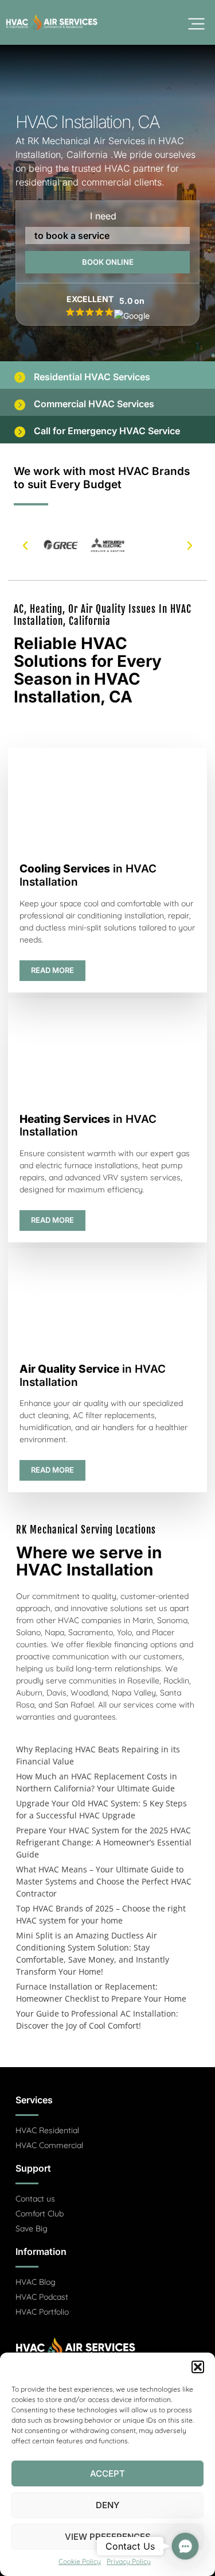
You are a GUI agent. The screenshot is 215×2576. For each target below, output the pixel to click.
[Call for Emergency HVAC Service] (19, 431)
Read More (52, 970)
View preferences (108, 2537)
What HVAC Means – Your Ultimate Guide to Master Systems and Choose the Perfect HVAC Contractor (104, 1881)
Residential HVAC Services (92, 377)
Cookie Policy (80, 2561)
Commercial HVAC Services (94, 404)
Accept (107, 2473)
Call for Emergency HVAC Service (107, 431)
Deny (107, 2505)
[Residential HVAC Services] (19, 377)
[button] (198, 2367)
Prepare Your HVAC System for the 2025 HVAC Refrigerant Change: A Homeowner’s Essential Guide (104, 1842)
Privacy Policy (129, 2561)
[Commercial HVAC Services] (19, 404)
